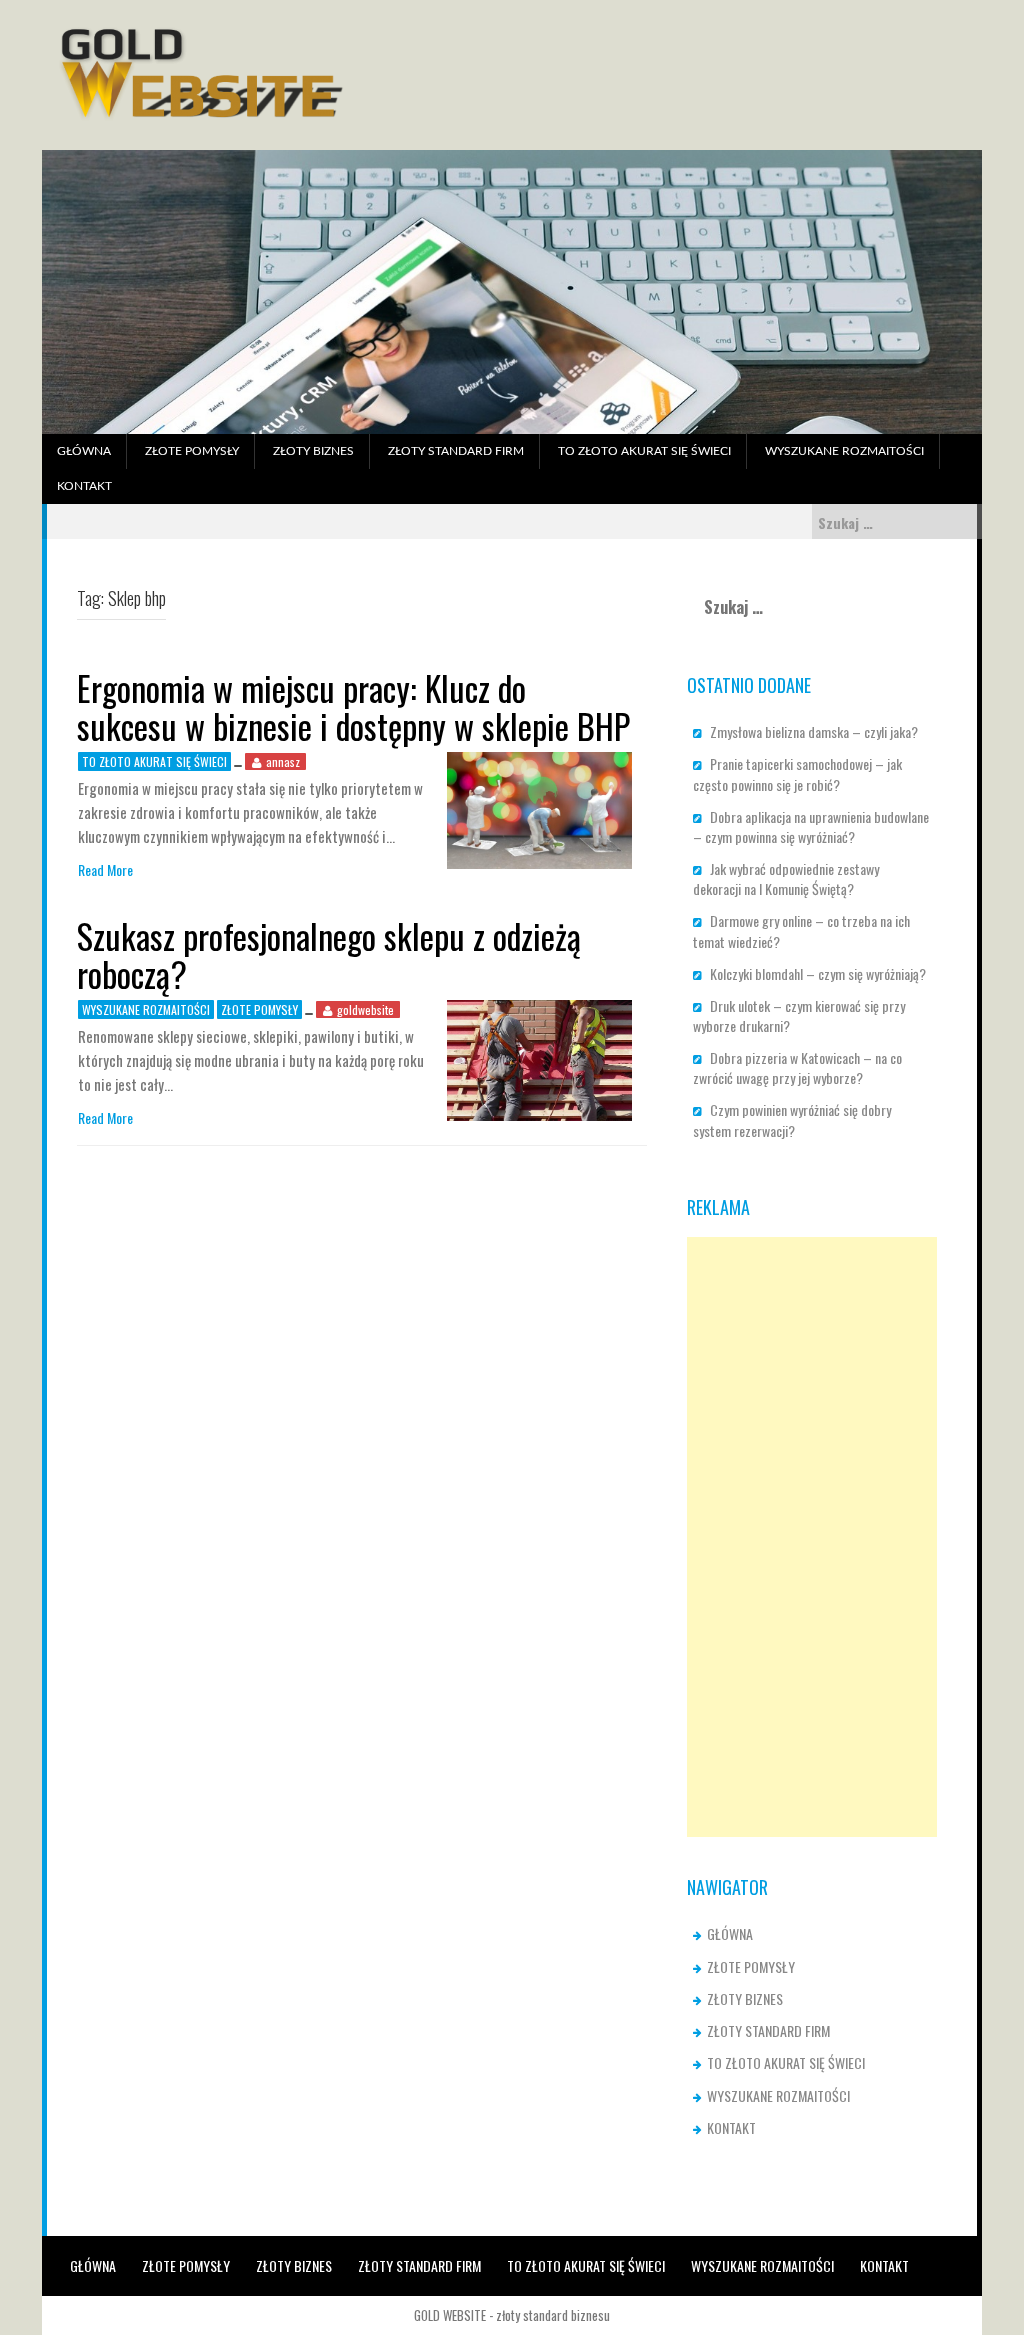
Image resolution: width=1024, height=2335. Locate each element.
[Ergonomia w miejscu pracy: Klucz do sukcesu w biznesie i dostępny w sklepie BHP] (539, 808)
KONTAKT (84, 486)
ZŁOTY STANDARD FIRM (456, 451)
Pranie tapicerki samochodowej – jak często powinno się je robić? (797, 773)
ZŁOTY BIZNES (313, 451)
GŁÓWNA (84, 451)
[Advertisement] (812, 1537)
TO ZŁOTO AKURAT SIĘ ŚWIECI (644, 451)
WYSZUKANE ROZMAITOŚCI (844, 451)
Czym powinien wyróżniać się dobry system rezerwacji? (792, 1119)
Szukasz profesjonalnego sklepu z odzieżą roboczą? (329, 954)
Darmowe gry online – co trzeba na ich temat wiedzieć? (801, 930)
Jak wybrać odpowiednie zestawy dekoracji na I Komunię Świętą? (787, 878)
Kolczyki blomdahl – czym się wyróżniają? (818, 973)
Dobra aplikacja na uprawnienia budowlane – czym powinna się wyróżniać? (811, 826)
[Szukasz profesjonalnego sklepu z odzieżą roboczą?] (539, 1058)
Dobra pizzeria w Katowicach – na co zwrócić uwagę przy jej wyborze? (797, 1067)
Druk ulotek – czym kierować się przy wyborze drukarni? (799, 1015)
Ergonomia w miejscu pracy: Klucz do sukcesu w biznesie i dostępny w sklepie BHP (353, 706)
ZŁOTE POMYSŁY (192, 451)
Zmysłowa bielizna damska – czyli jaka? (814, 731)
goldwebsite (365, 1009)
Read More (105, 870)
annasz (283, 761)
